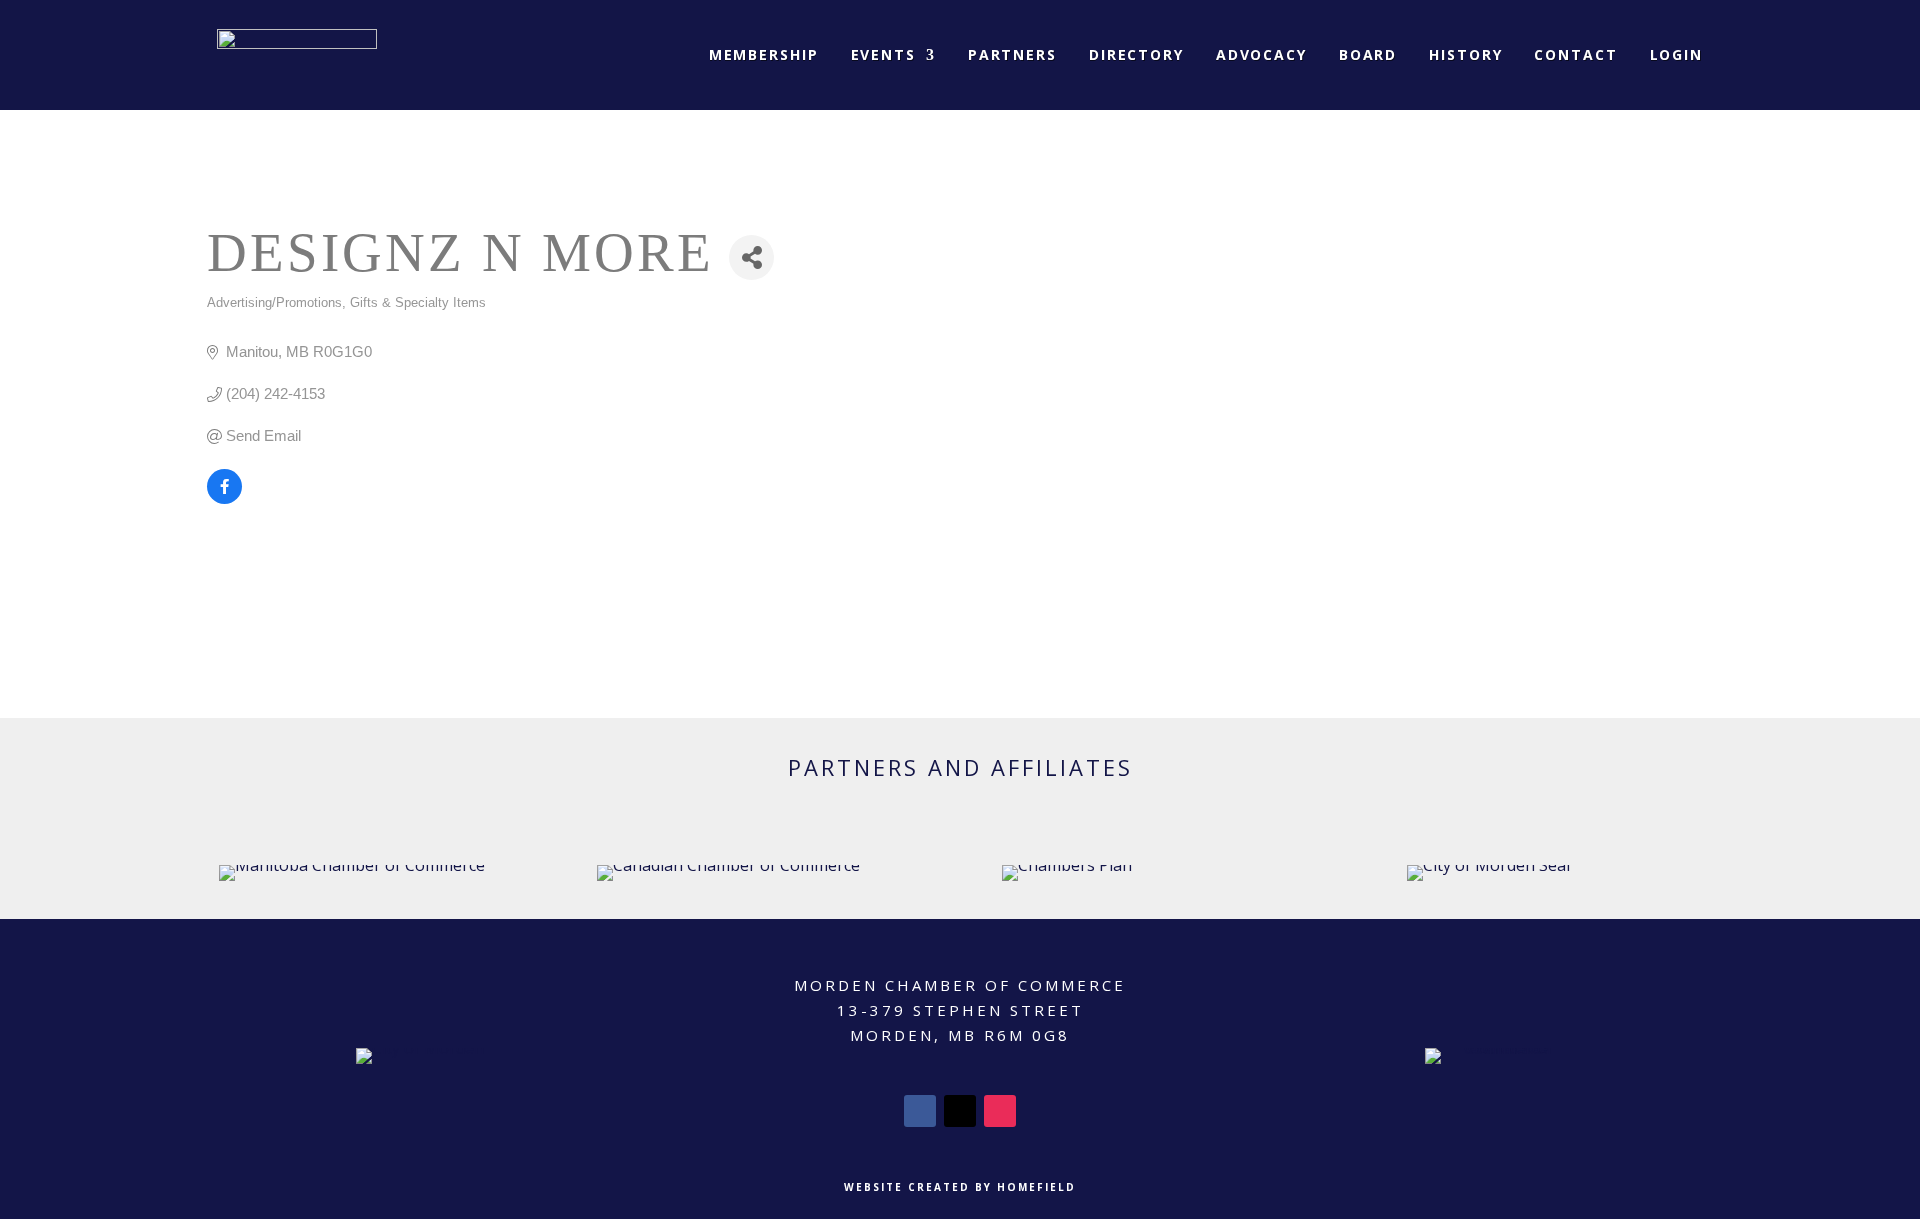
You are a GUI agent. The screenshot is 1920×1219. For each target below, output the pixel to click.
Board (1368, 54)
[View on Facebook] (224, 498)
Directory (1136, 54)
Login (1676, 54)
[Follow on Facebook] (920, 1111)
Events (883, 54)
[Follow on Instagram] (1000, 1111)
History (1465, 54)
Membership (764, 54)
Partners (1012, 54)
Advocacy (1261, 54)
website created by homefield (960, 1187)
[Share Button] (751, 257)
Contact (1575, 54)
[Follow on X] (960, 1111)
